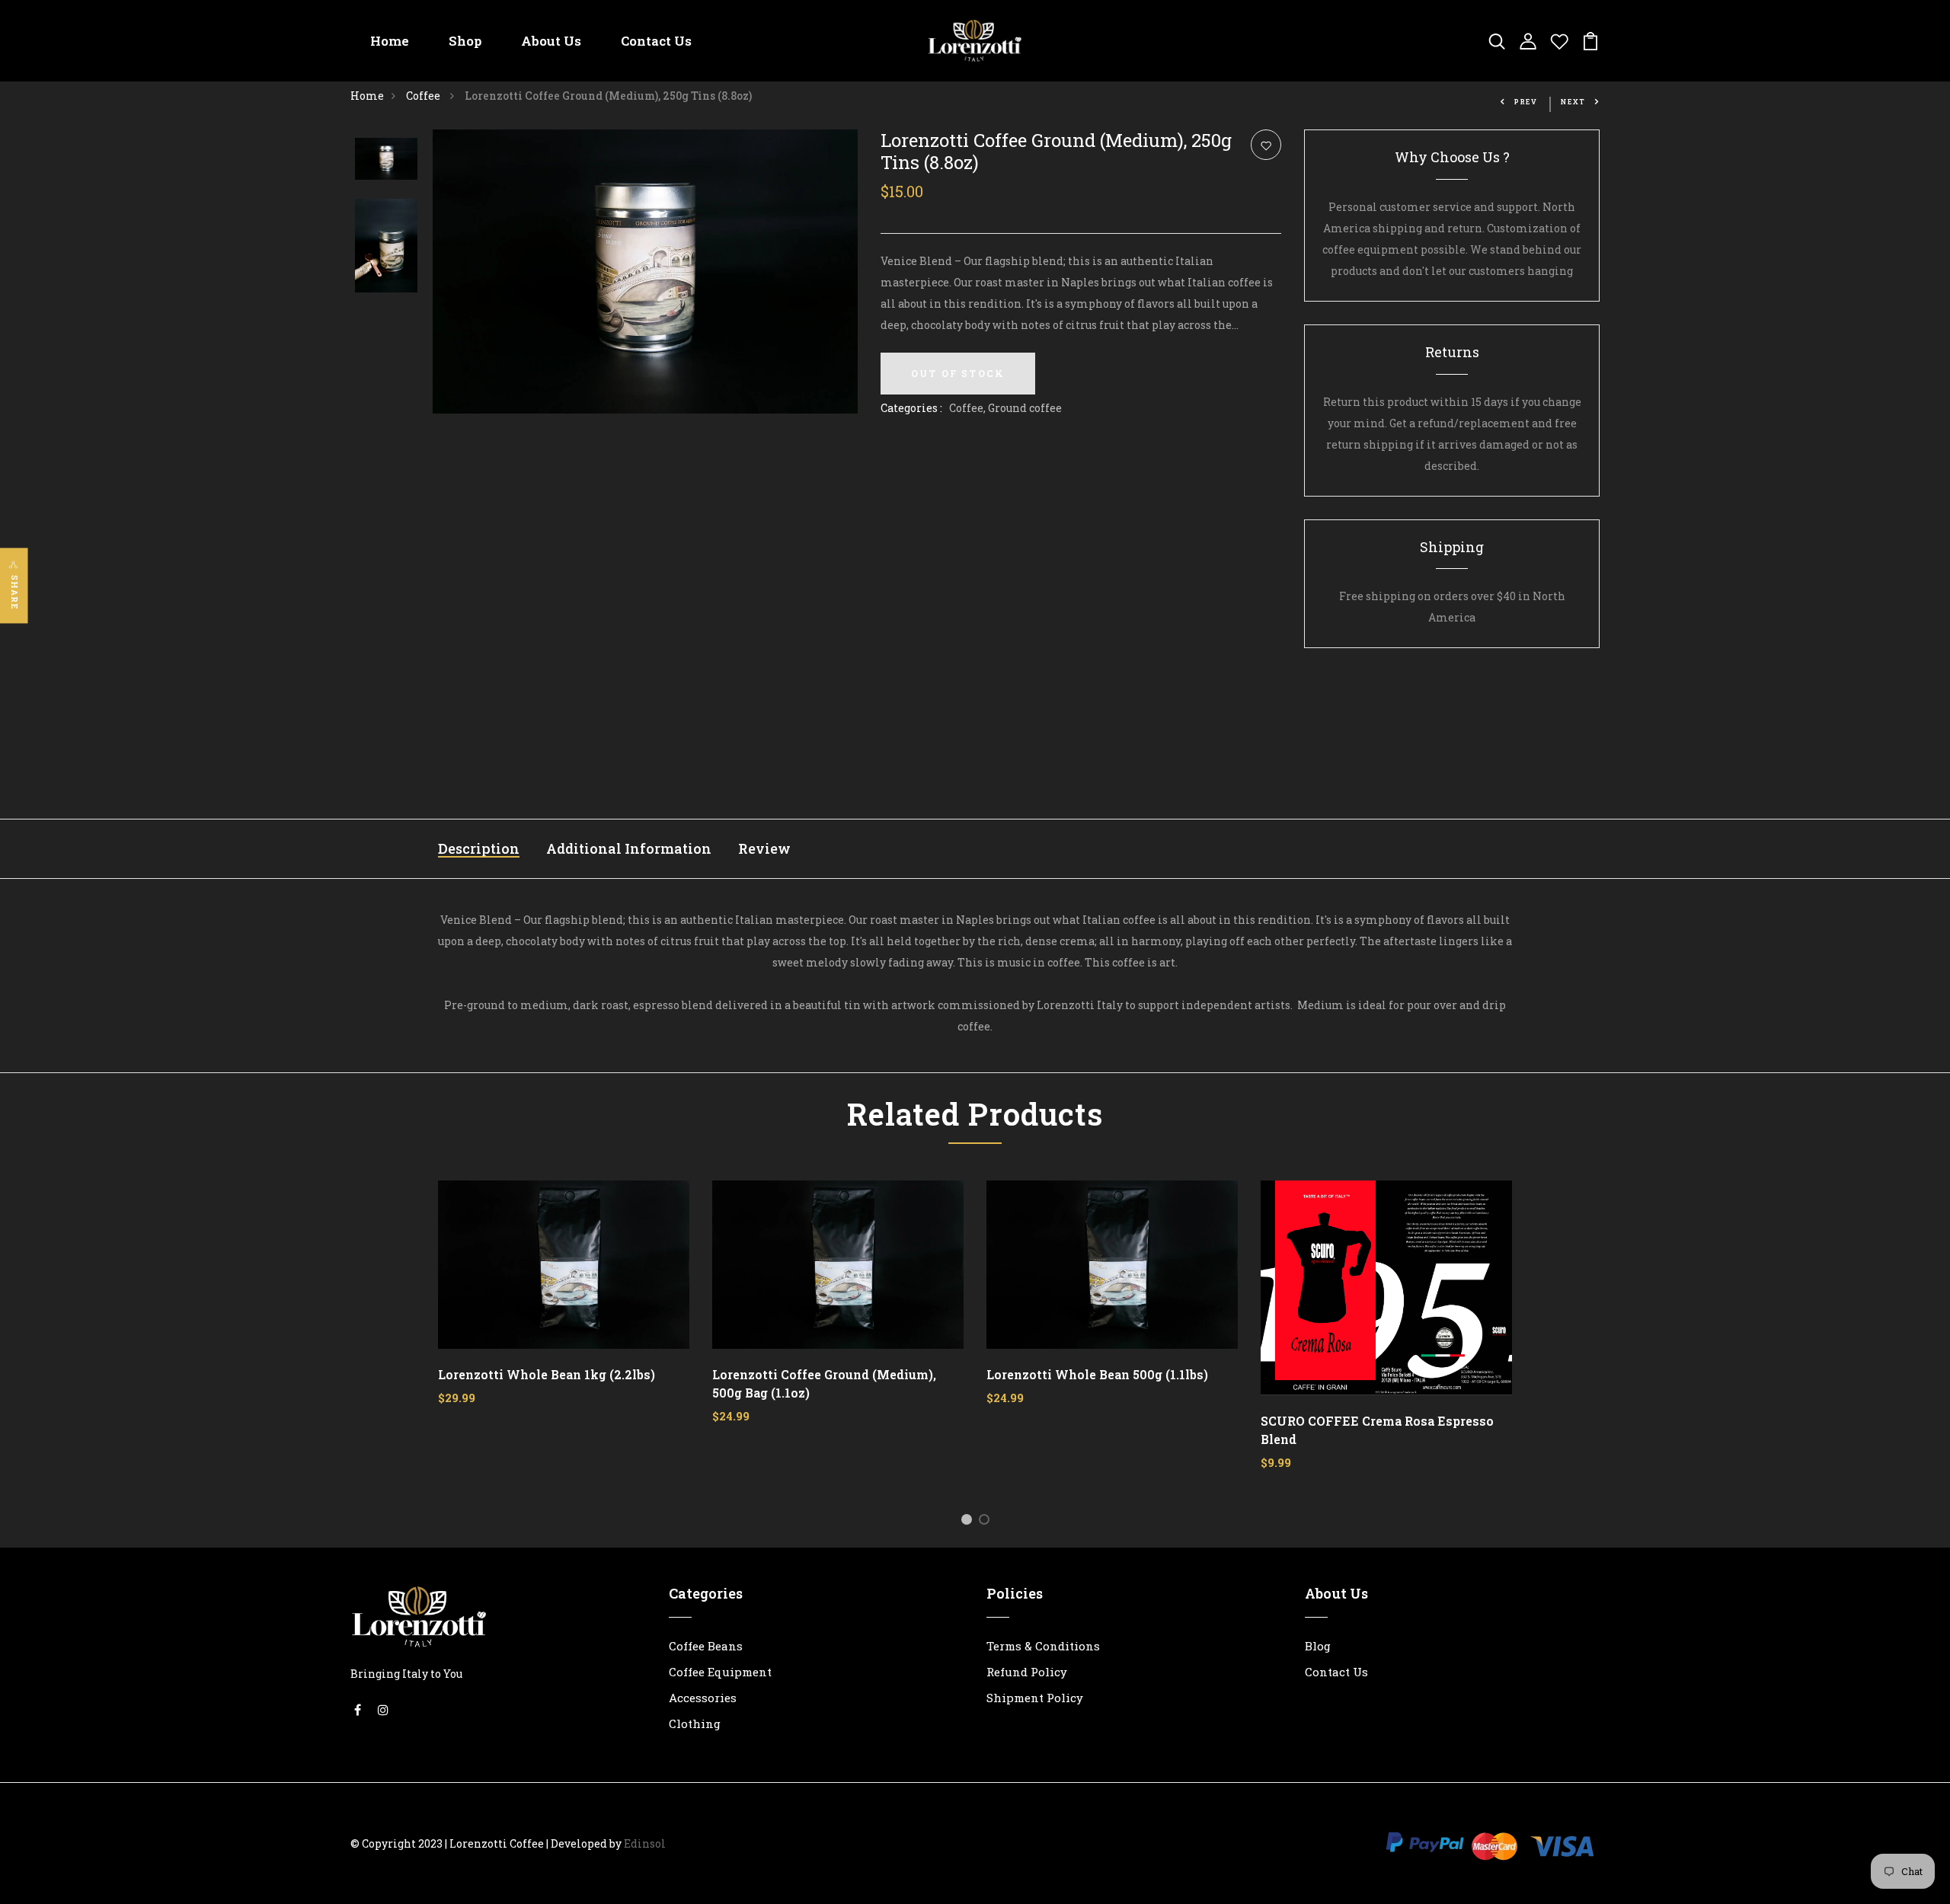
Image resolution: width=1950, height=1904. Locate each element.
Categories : (911, 408)
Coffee (424, 96)
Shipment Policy (1035, 1698)
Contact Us (656, 41)
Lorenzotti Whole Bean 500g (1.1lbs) (1097, 1374)
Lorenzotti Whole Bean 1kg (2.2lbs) (547, 1374)
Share (15, 593)
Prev (1526, 102)
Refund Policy (1027, 1672)
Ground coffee (1025, 408)
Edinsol (645, 1843)
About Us (551, 41)
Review (764, 848)
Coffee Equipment (720, 1672)
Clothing (695, 1724)
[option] (386, 160)
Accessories (703, 1698)
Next (1573, 102)
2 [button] (987, 1522)
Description (479, 848)
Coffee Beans (706, 1646)
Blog (1318, 1646)
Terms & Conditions (1043, 1646)
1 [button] (969, 1522)
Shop (465, 41)
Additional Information (629, 848)
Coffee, (969, 408)
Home (390, 41)
